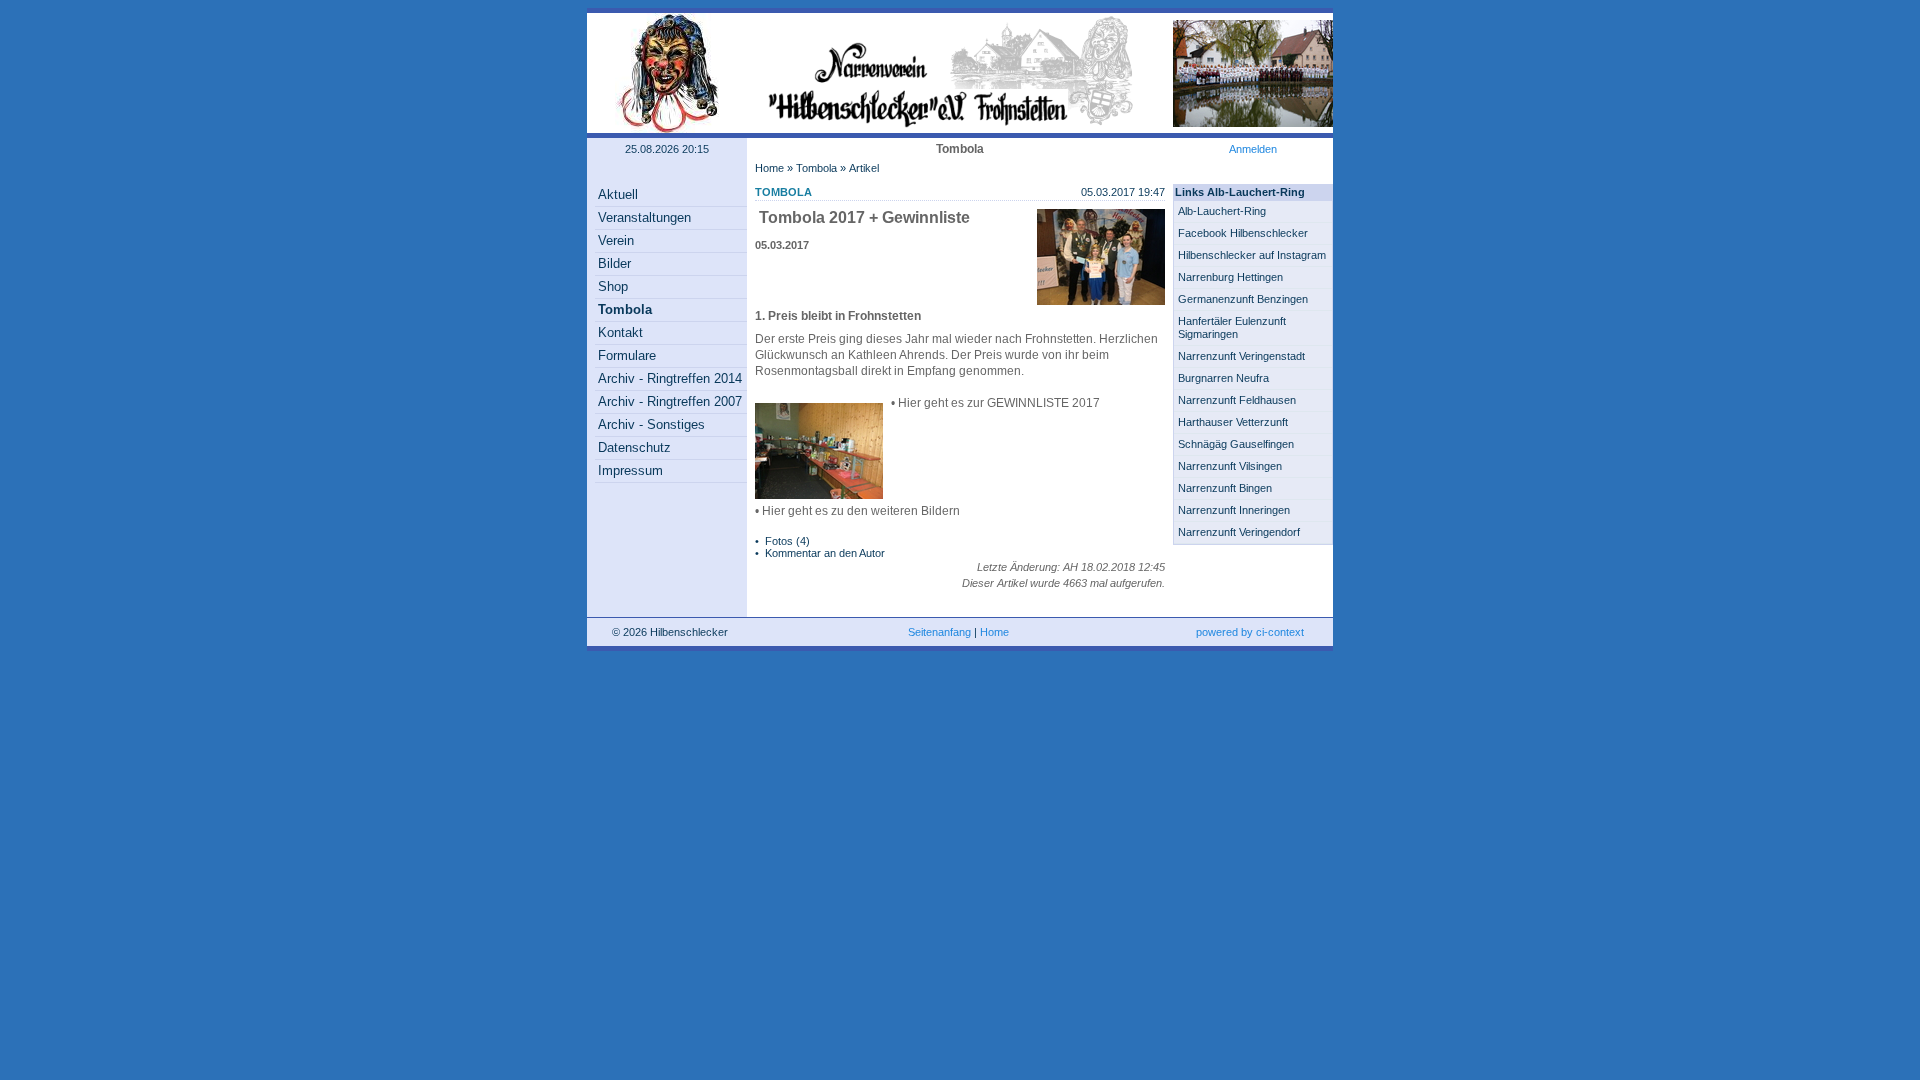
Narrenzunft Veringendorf (1239, 532)
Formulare (627, 355)
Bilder (614, 263)
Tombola (625, 309)
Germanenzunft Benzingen (1243, 299)
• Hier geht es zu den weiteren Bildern (857, 511)
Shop (613, 286)
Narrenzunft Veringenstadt (1241, 356)
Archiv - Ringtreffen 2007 (670, 401)
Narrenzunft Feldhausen (1237, 400)
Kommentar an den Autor (825, 553)
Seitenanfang (939, 632)
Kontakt (620, 332)
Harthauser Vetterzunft (1233, 422)
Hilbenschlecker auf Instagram (1252, 255)
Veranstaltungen (644, 217)
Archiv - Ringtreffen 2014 (670, 378)
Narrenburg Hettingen (1230, 277)
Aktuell (618, 194)
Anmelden (1253, 149)
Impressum (630, 470)
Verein (616, 240)
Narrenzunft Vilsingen (1230, 466)
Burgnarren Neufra (1223, 378)
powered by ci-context (1250, 632)
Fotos (779, 541)
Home (769, 168)
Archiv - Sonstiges (651, 424)
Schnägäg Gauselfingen (1236, 444)
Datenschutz (634, 447)
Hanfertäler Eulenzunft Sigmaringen (1232, 327)
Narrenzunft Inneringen (1234, 510)
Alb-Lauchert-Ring (1222, 211)
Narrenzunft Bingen (1225, 488)
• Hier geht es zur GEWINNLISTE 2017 (995, 403)
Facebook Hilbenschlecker (1243, 233)
